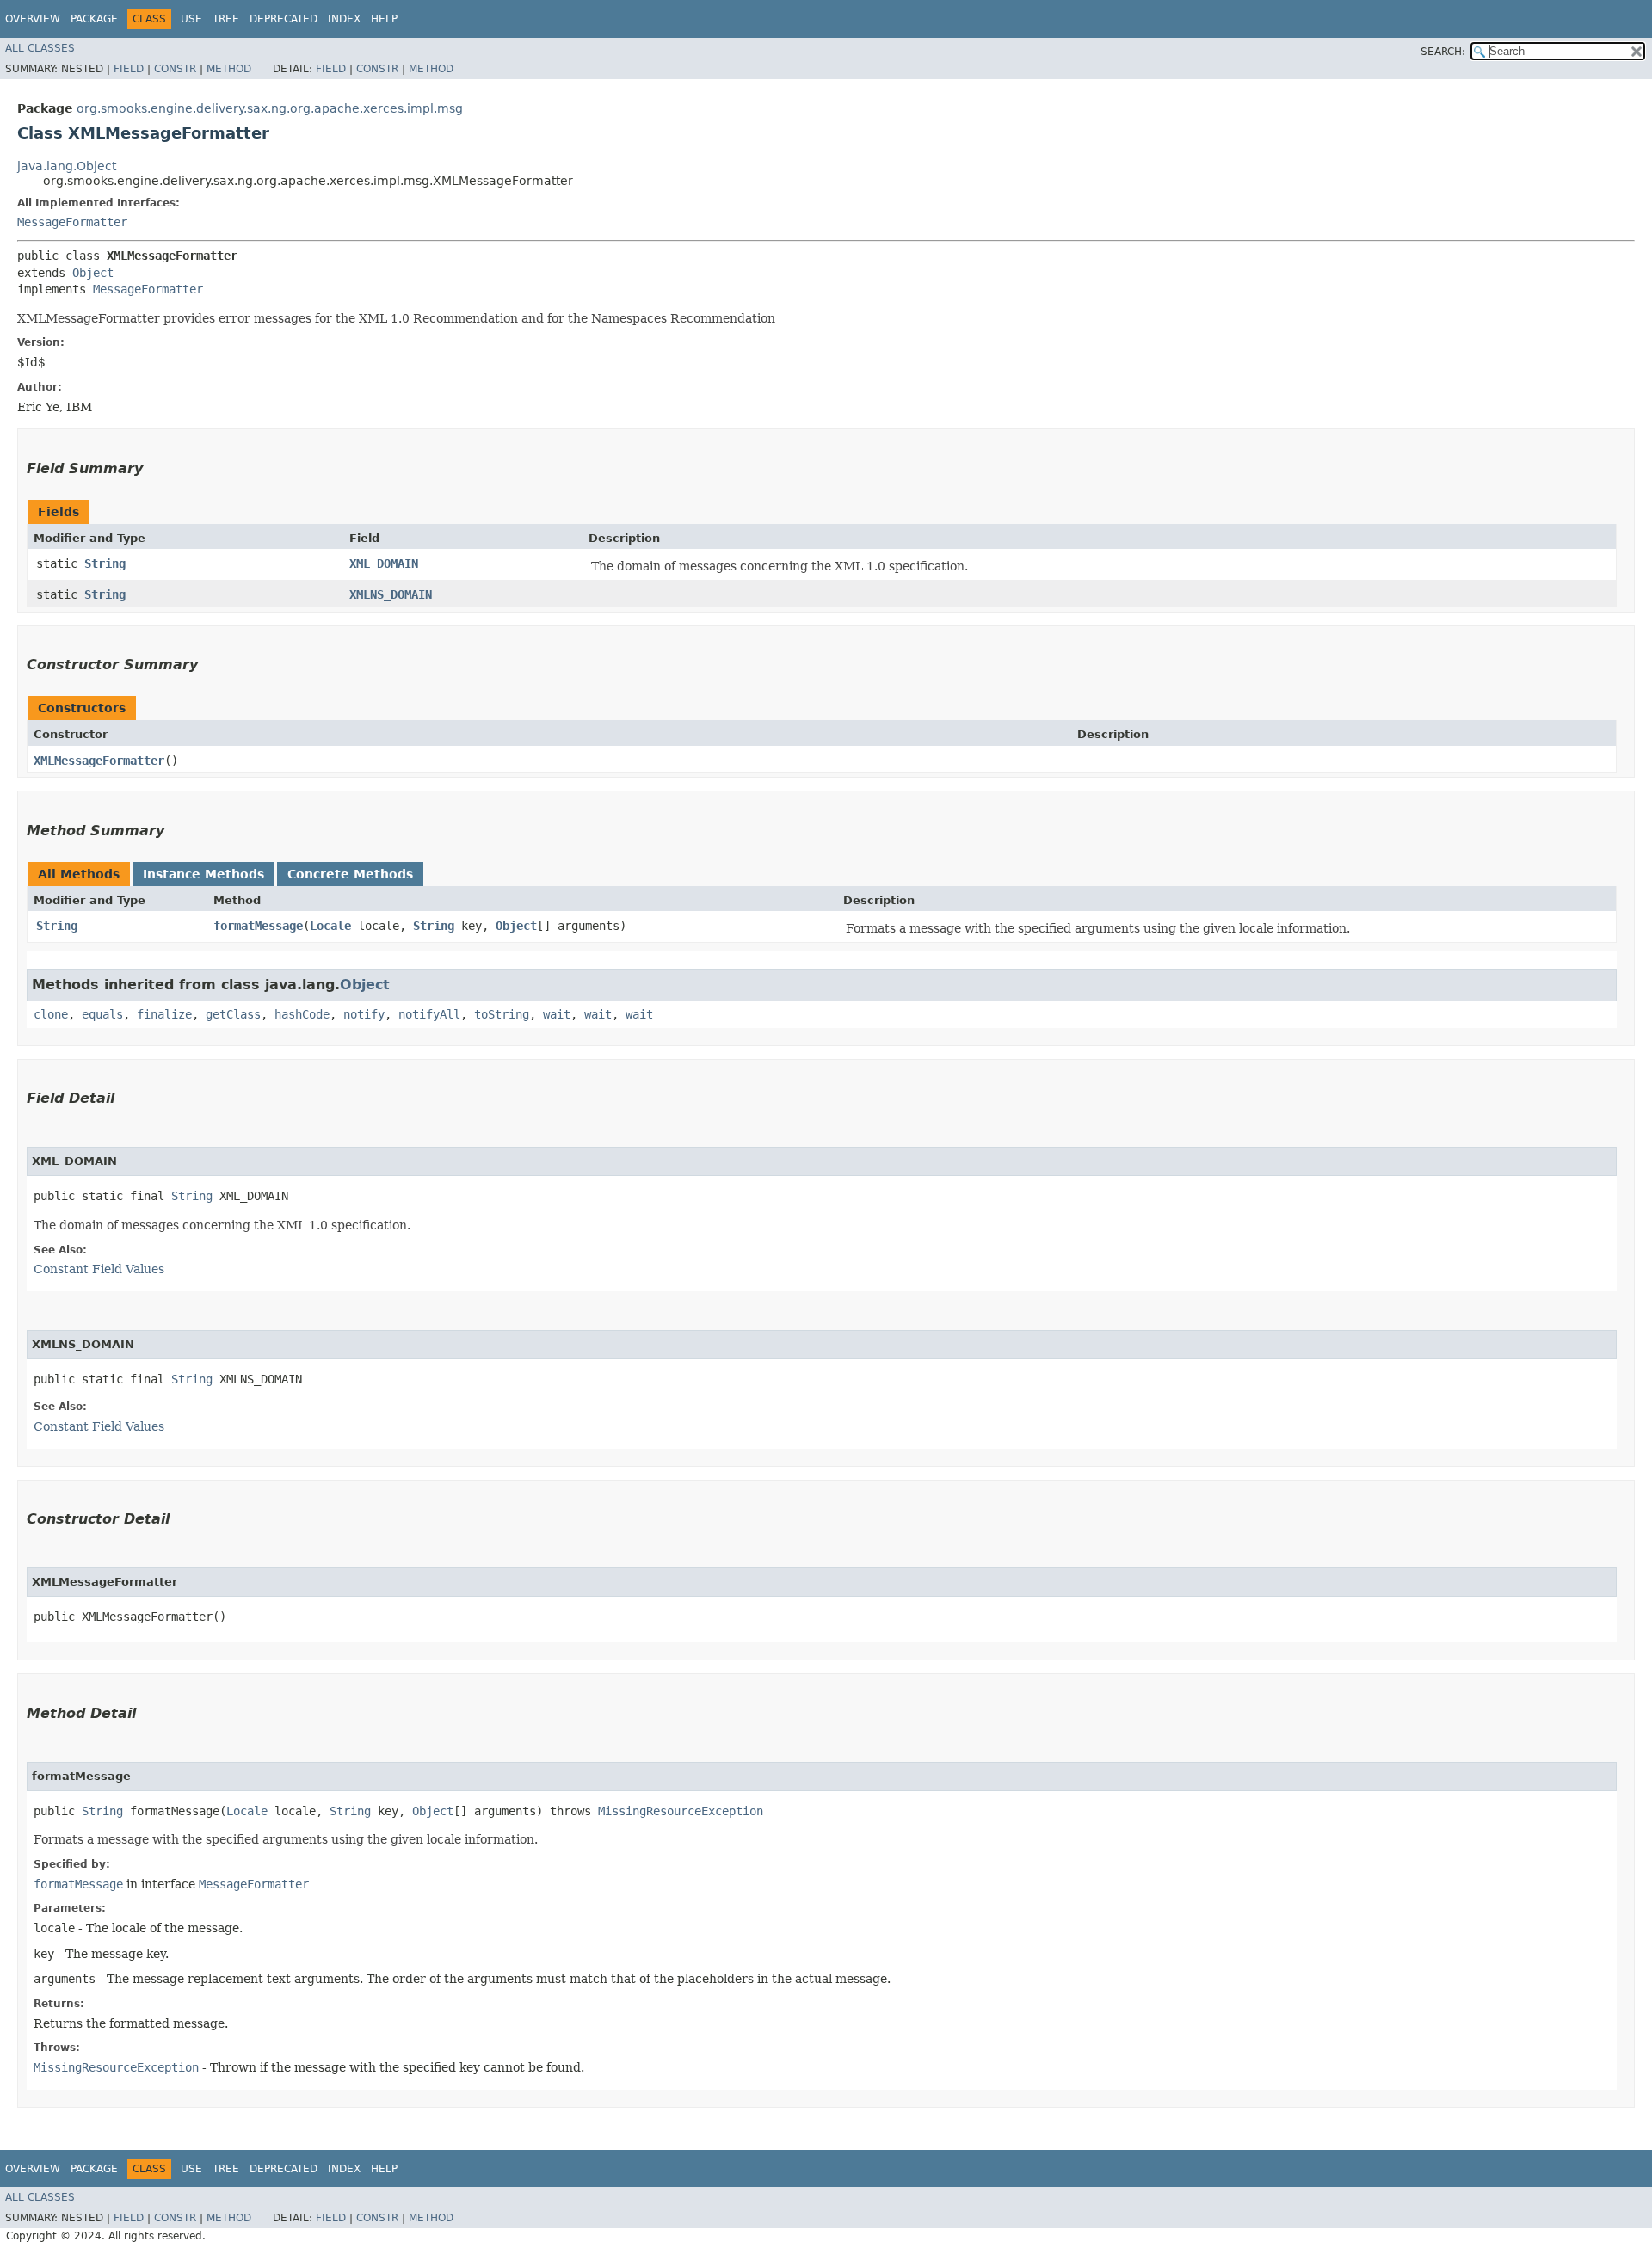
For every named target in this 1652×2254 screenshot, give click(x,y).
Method (229, 69)
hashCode (302, 1014)
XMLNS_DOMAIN (391, 594)
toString (502, 1014)
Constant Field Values (99, 1269)
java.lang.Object (67, 166)
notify (364, 1014)
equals (102, 1014)
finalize (164, 1014)
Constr (175, 69)
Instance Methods (203, 874)
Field (129, 69)
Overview (33, 19)
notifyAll (429, 1014)
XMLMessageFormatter (99, 761)
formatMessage (258, 926)
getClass (233, 1014)
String (105, 563)
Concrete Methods (350, 874)
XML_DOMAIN (384, 563)
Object (93, 273)
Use (191, 19)
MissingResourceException (681, 1811)
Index (344, 19)
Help (384, 19)
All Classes (40, 48)
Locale (330, 926)
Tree (226, 19)
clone (51, 1014)
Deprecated (284, 19)
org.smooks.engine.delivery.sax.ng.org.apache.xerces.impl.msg (270, 108)
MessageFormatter (72, 222)
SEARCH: (1443, 52)
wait (557, 1014)
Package (94, 19)
